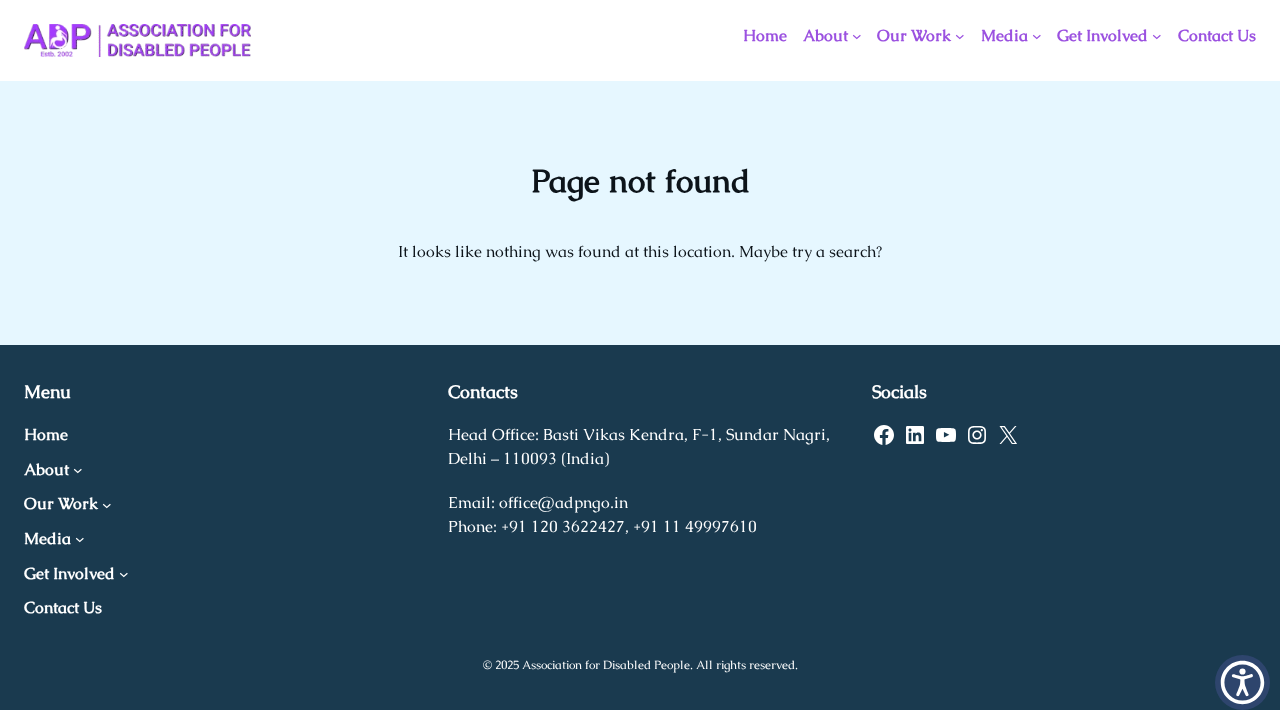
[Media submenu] (1037, 36)
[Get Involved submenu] (1157, 36)
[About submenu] (857, 36)
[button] (1242, 682)
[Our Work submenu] (960, 36)
